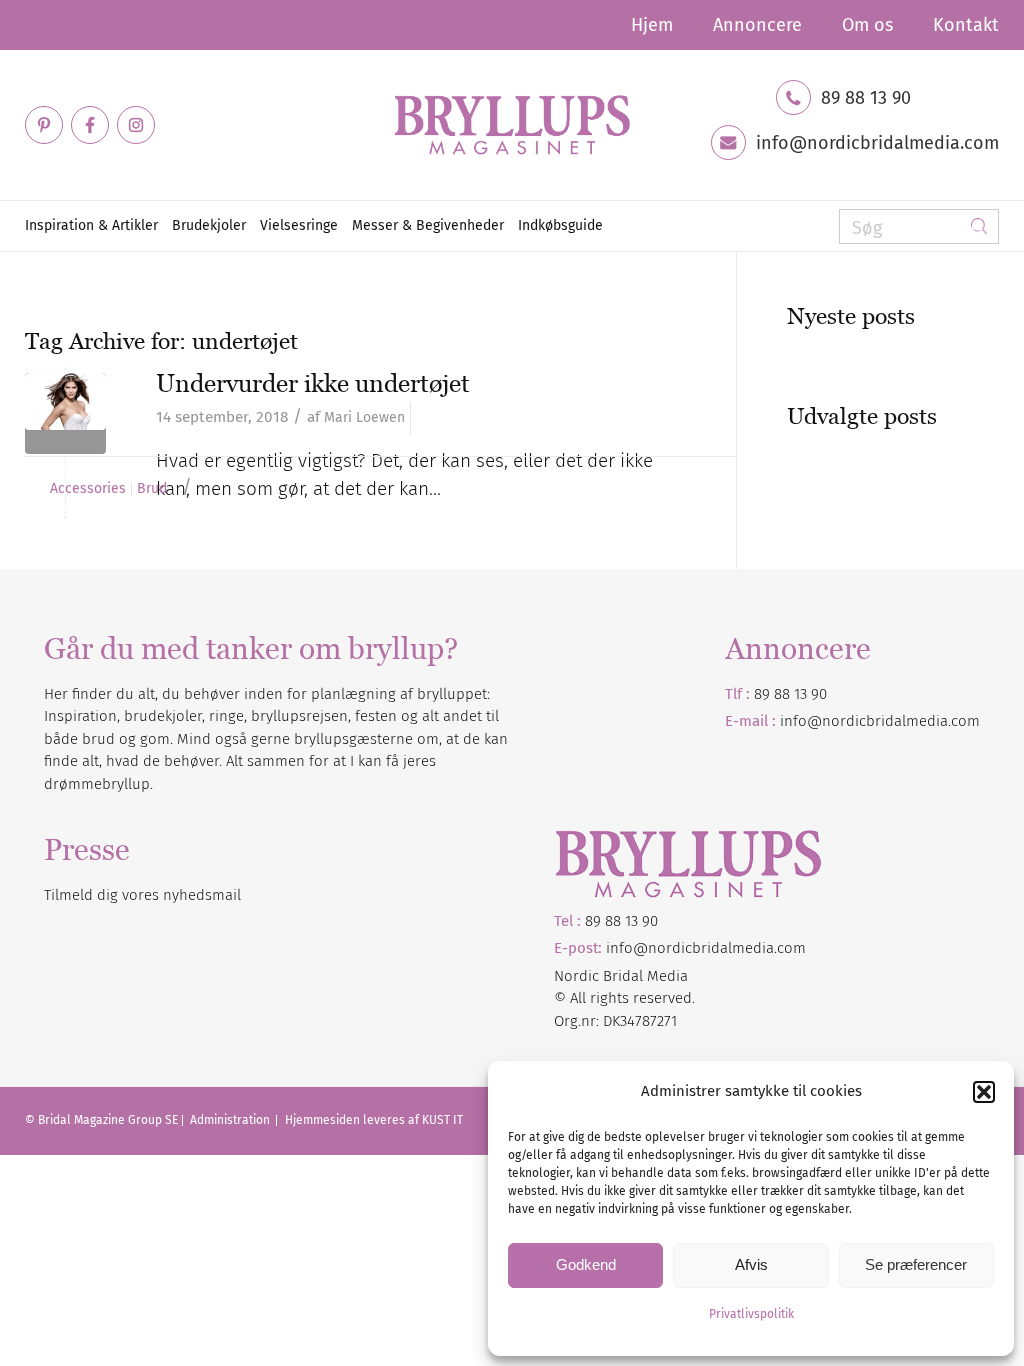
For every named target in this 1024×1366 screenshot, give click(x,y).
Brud (152, 489)
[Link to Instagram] (136, 125)
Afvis (751, 1264)
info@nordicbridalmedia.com (877, 143)
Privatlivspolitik (751, 1314)
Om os (867, 25)
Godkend (586, 1264)
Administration (231, 1120)
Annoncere (757, 25)
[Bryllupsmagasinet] (512, 125)
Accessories (88, 489)
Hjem (652, 25)
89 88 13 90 (866, 98)
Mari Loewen (364, 417)
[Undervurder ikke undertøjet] (65, 413)
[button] (984, 1092)
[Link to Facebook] (90, 125)
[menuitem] (652, 25)
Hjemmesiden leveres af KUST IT (374, 1120)
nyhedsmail (202, 895)
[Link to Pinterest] (44, 125)
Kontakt (966, 25)
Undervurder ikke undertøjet (313, 383)
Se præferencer (916, 1264)
